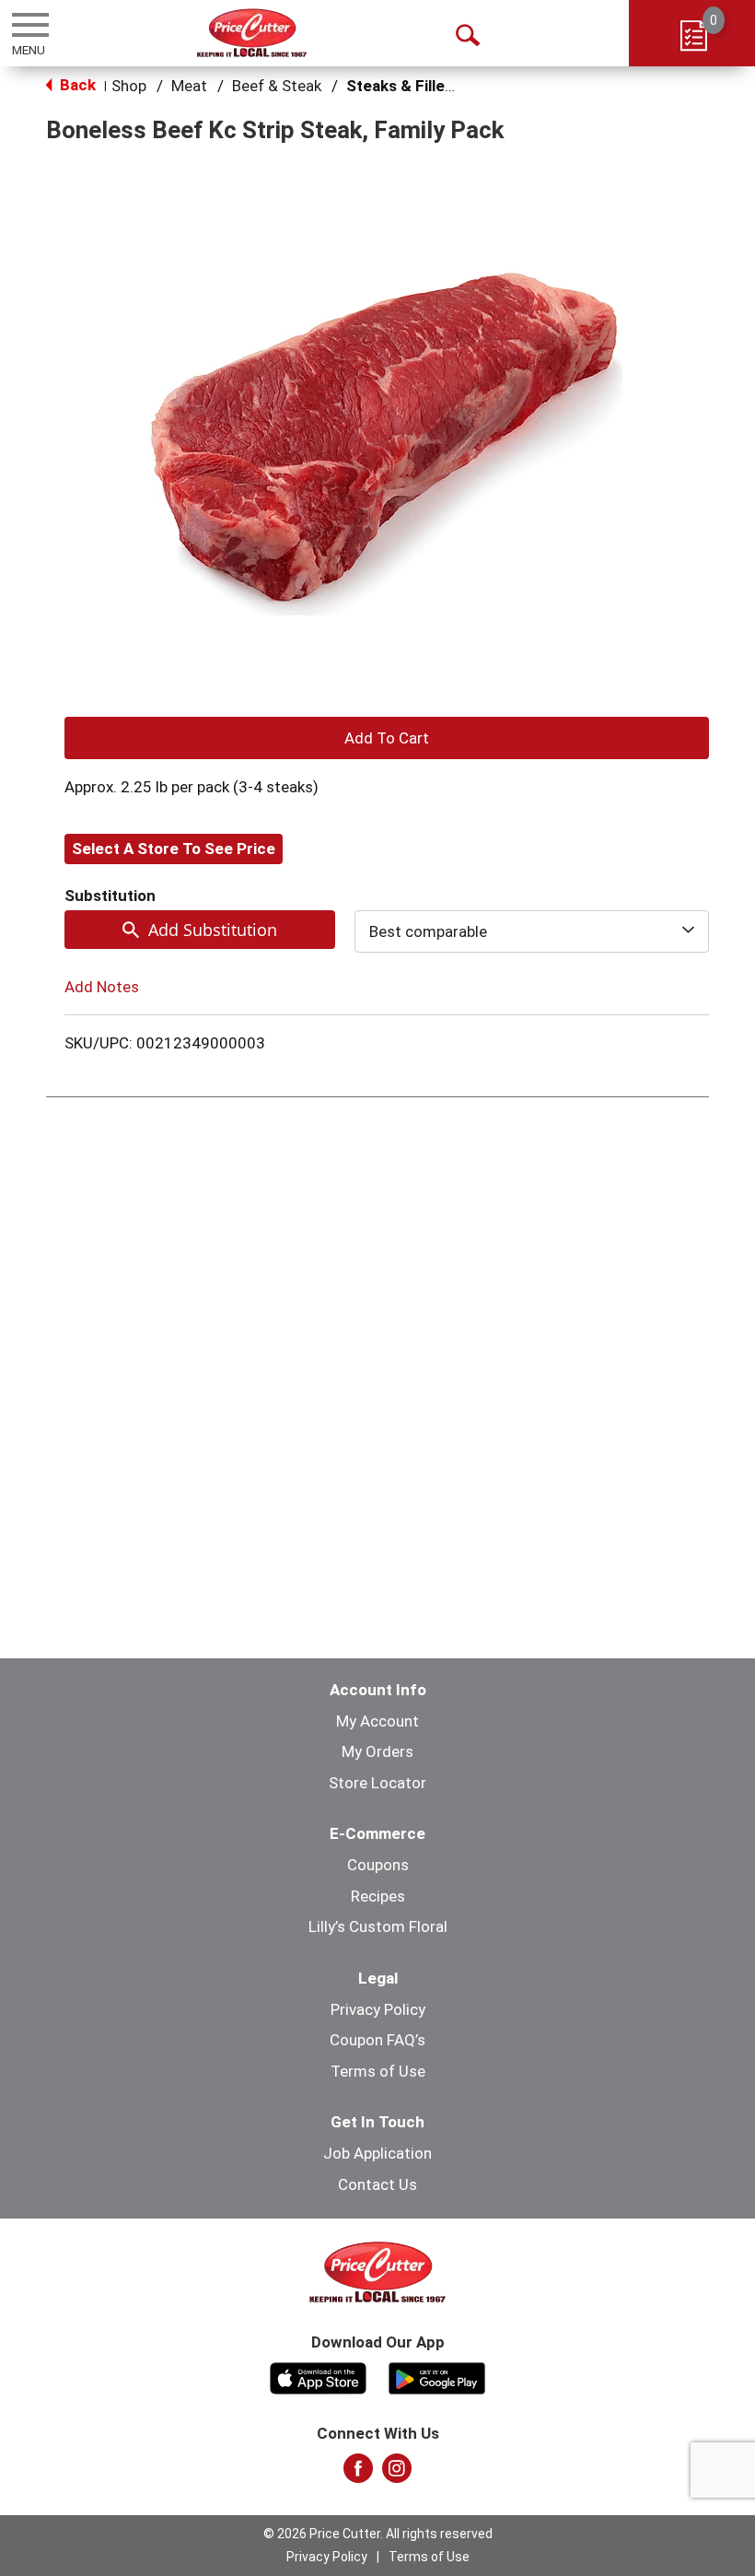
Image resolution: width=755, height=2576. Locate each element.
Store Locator (377, 1783)
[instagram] (397, 2474)
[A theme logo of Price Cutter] (252, 33)
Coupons (378, 1865)
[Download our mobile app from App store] (318, 2376)
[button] (387, 738)
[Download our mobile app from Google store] (437, 2376)
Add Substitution (213, 930)
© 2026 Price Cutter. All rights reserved (378, 2534)
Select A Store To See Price (174, 849)
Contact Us (377, 2184)
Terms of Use (378, 2071)
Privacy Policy (378, 2009)
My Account (377, 1721)
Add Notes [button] (102, 987)
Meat (189, 86)
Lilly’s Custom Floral (378, 1926)
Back (76, 85)
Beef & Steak (277, 86)
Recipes (378, 1896)
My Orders (377, 1751)
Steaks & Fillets (403, 86)
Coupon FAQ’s (377, 2040)
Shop (129, 86)
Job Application (377, 2153)
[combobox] (532, 931)
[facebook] (358, 2474)
